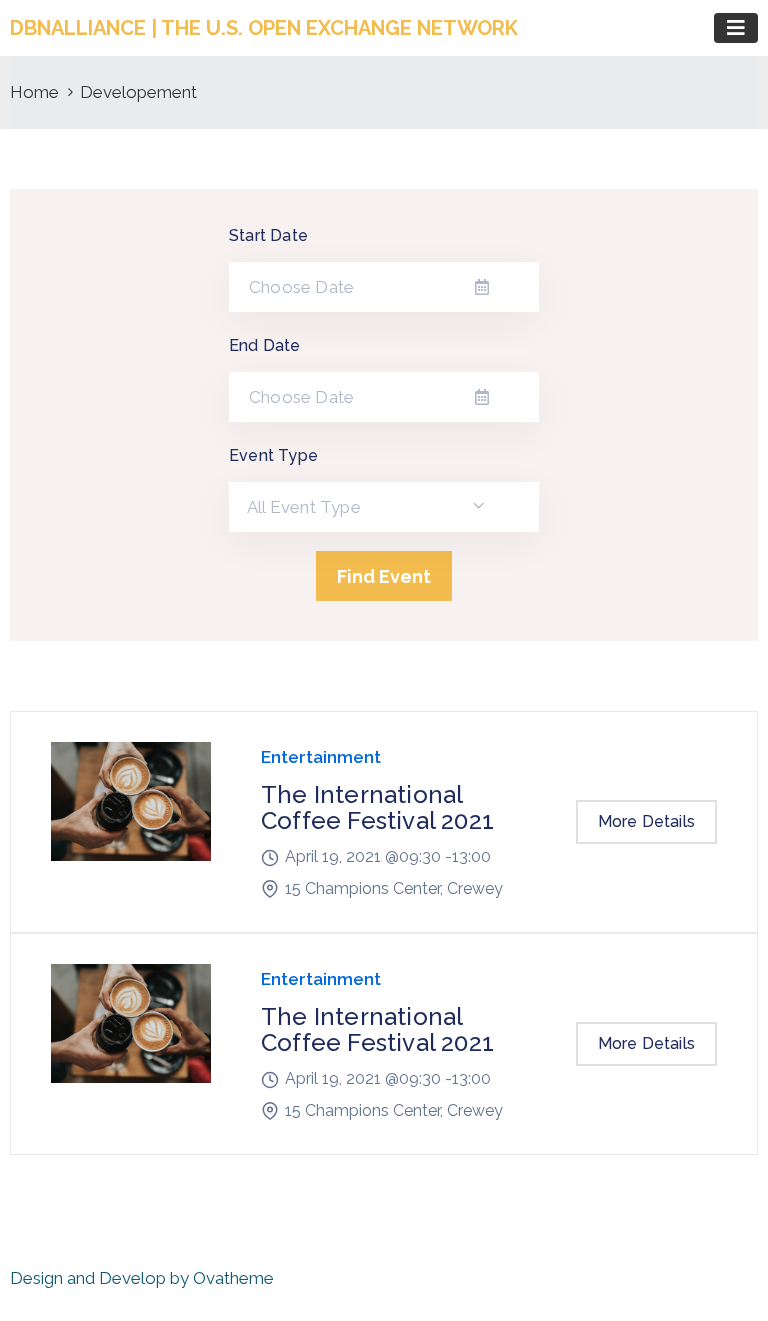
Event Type (273, 455)
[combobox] (384, 507)
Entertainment (321, 757)
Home (34, 92)
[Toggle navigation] (736, 28)
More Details (646, 821)
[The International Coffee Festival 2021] (131, 822)
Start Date (268, 235)
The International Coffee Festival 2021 (377, 807)
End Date (265, 345)
